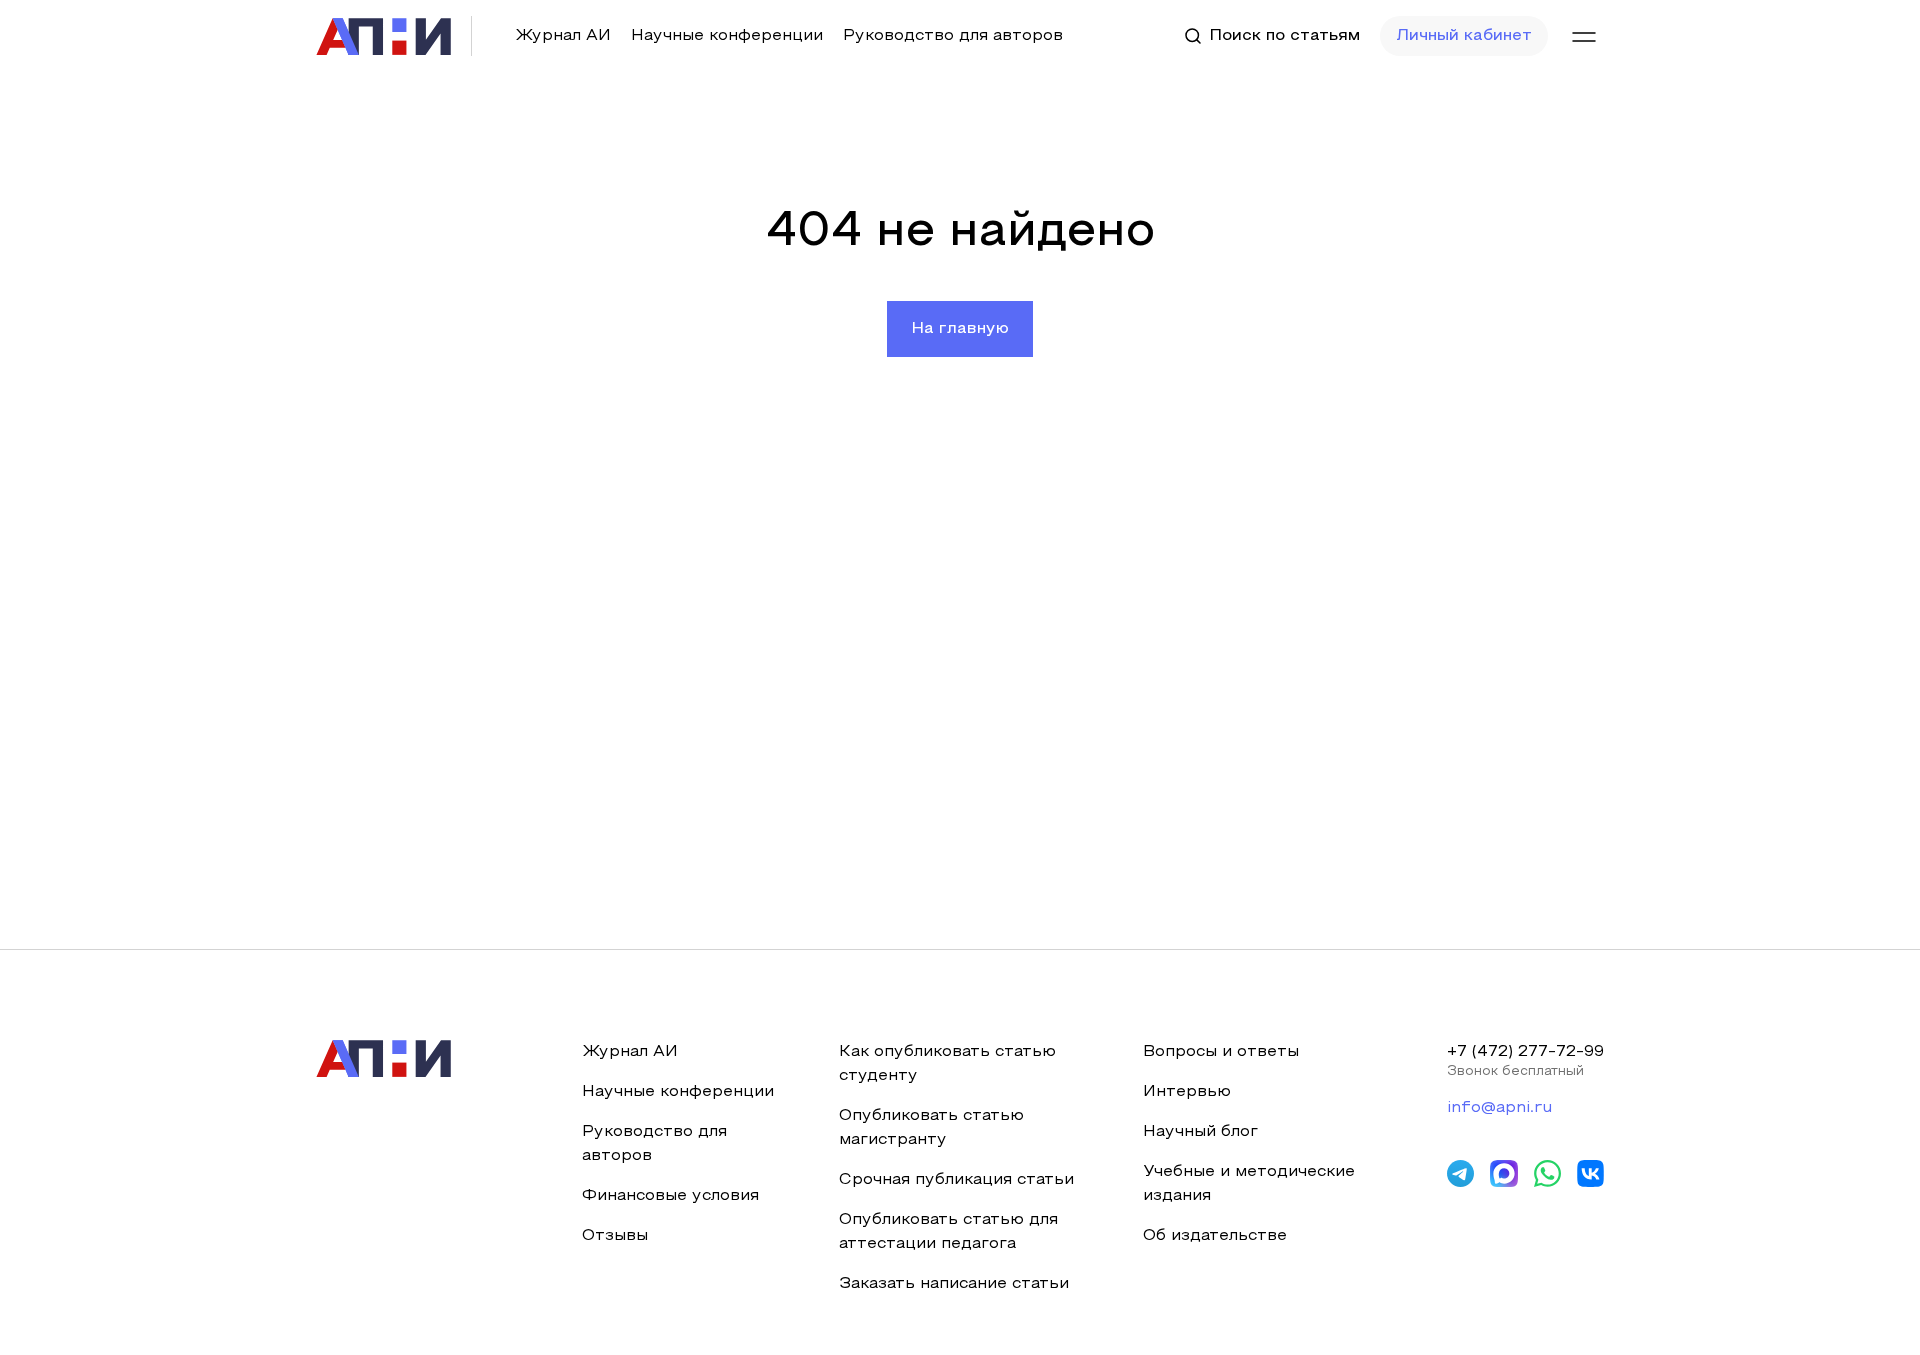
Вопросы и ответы (1221, 1052)
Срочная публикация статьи (956, 1180)
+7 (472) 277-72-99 (1525, 1052)
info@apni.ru (1499, 1108)
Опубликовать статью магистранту (931, 1128)
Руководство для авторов (953, 36)
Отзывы (615, 1236)
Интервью (1187, 1092)
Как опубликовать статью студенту (947, 1064)
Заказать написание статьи (954, 1284)
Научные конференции (727, 36)
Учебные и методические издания (1249, 1184)
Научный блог (1200, 1132)
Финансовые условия (670, 1196)
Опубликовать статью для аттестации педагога (948, 1232)
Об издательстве (1215, 1236)
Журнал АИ (563, 36)
